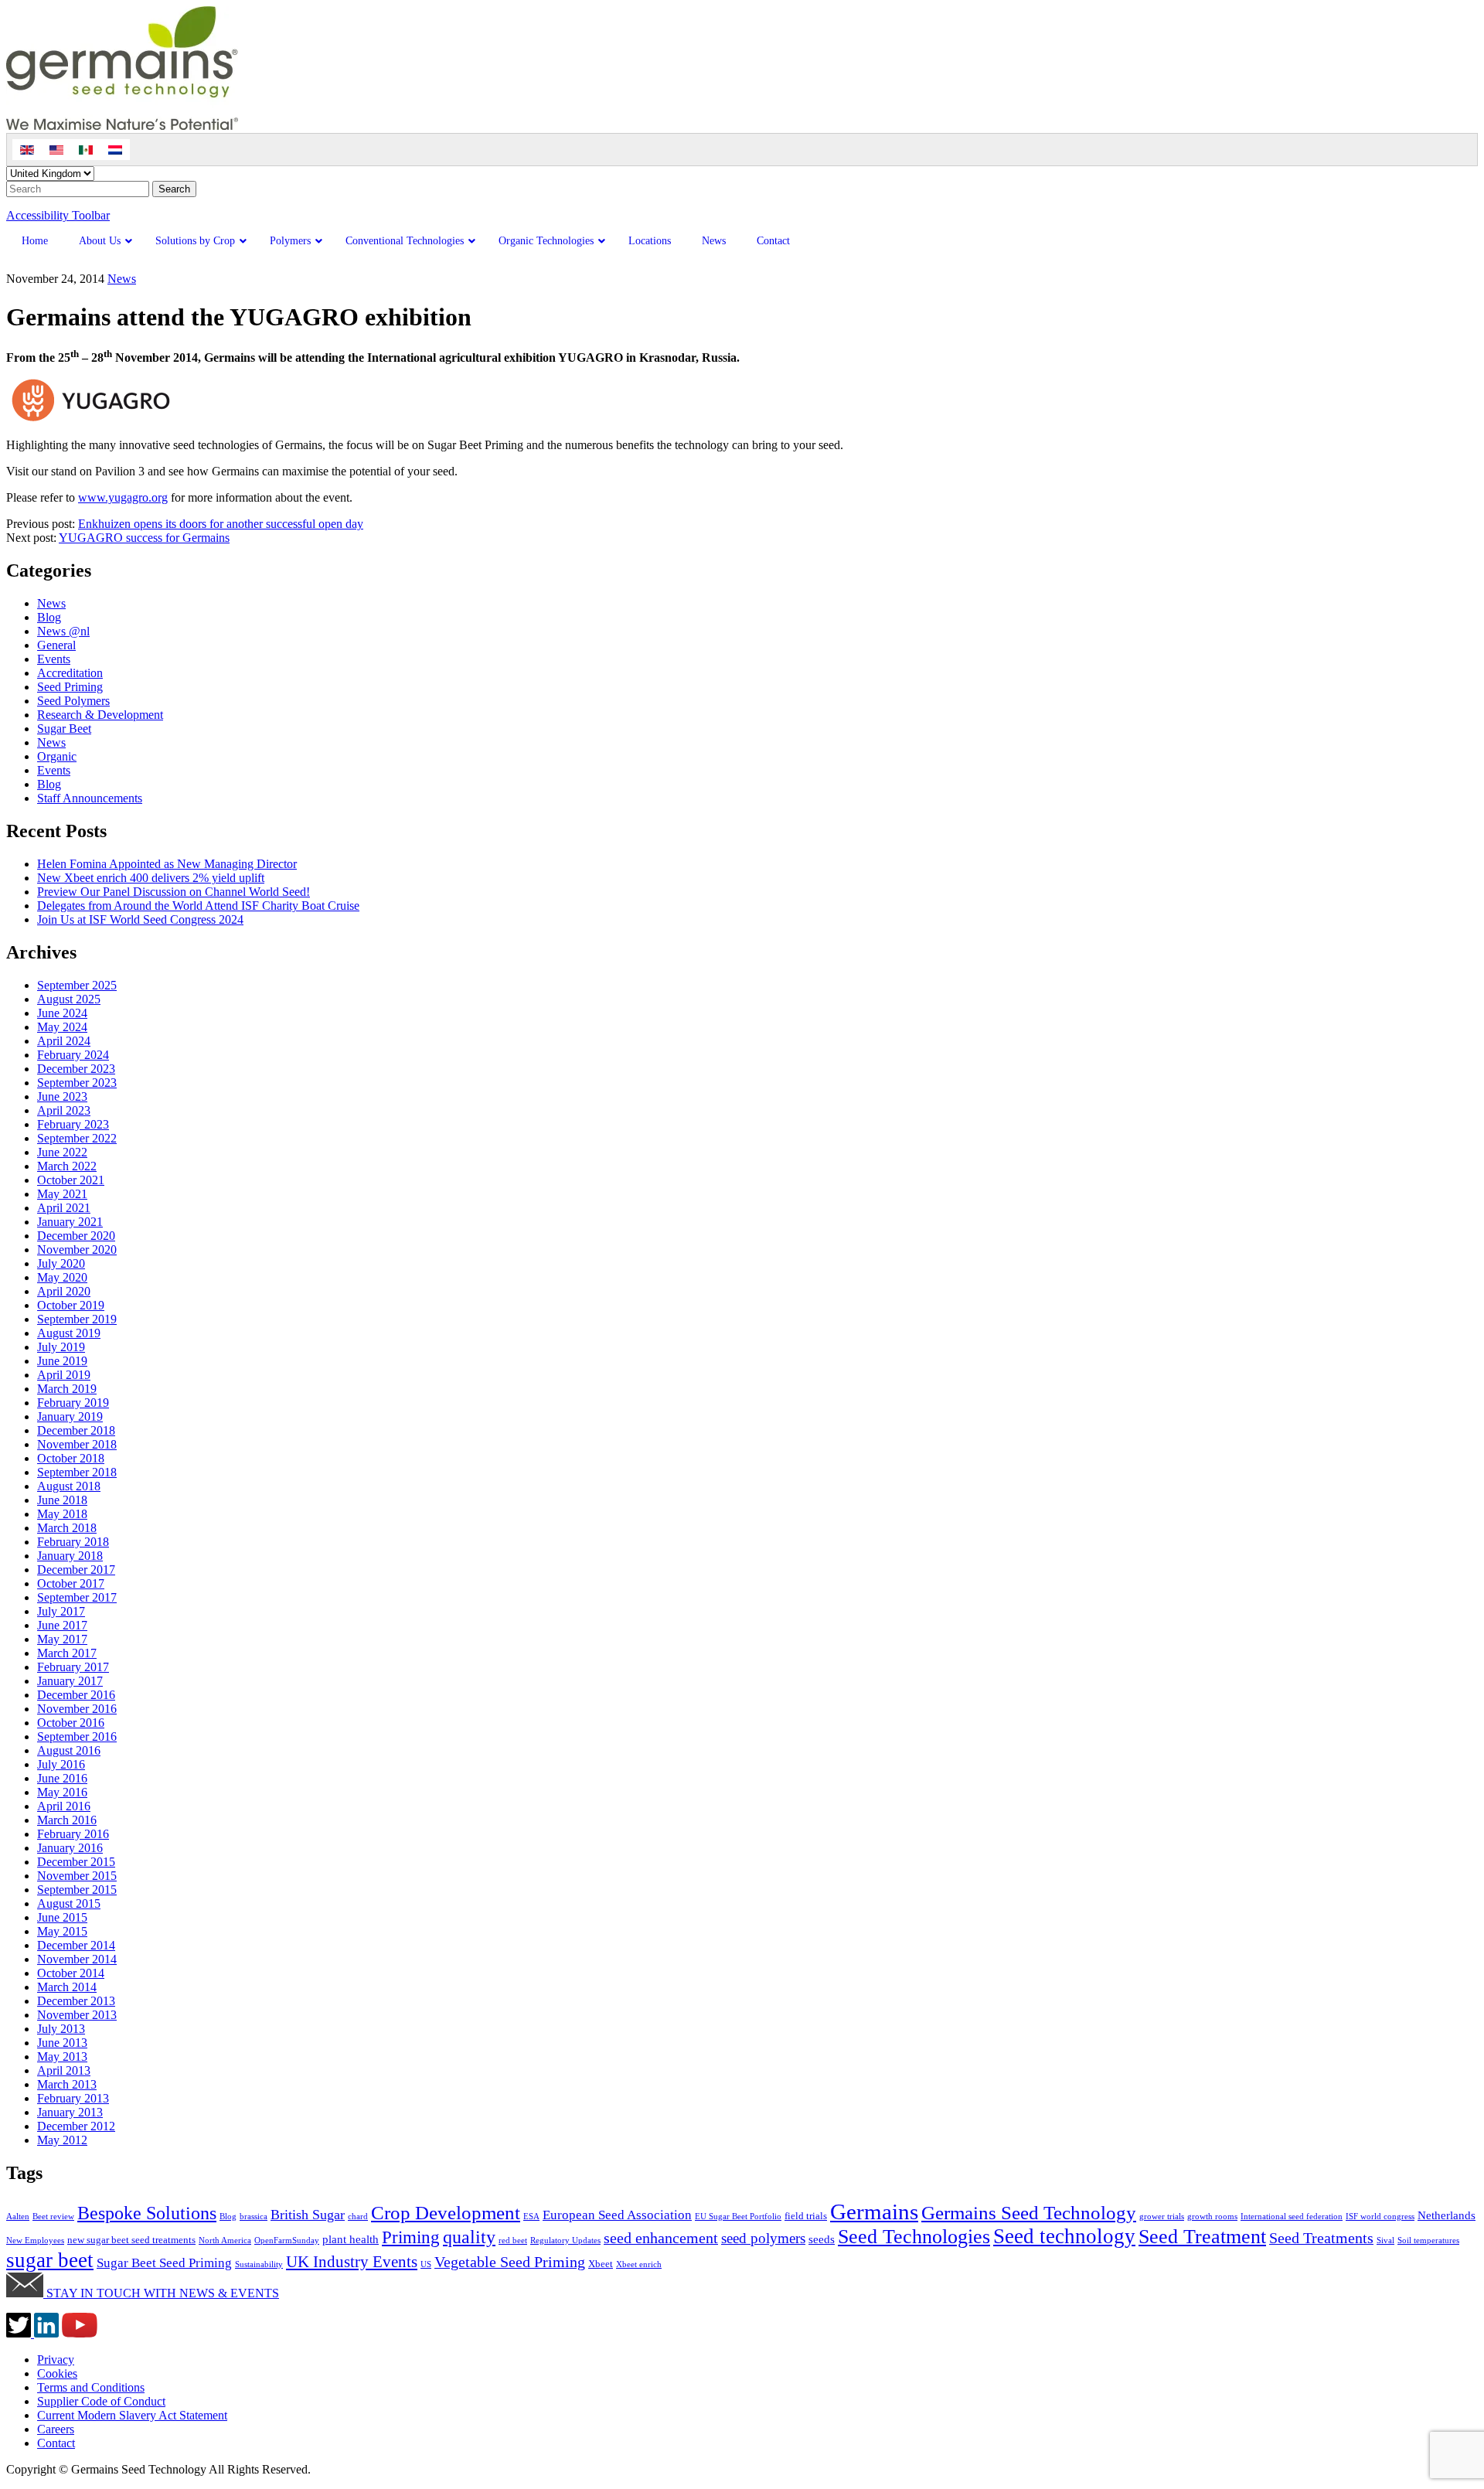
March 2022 (67, 1166)
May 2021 (62, 1194)
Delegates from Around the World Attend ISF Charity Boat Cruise (198, 906)
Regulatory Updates (565, 2240)
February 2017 (73, 1667)
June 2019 (62, 1361)
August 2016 (69, 1750)
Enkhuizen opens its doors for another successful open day (221, 524)
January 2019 (70, 1416)
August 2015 (69, 1903)
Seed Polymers (73, 701)
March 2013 (67, 2084)
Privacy (56, 2360)
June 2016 (62, 1778)
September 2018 (77, 1472)
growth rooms (1212, 2217)
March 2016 (67, 1820)
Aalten (18, 2217)
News (122, 279)
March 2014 (67, 1987)
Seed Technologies (914, 2237)
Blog (49, 617)
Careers (56, 2429)
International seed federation (1292, 2217)
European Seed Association (617, 2215)
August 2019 (69, 1333)
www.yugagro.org (123, 497)
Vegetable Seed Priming (510, 2262)
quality (469, 2237)
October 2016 (71, 1723)
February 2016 (73, 1834)
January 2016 (70, 1848)
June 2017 (62, 1625)
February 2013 (73, 2098)
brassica (254, 2217)
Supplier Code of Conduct (101, 2401)
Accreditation (70, 673)
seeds (822, 2239)
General (56, 645)
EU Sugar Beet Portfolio (738, 2217)
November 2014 (77, 1959)
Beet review (53, 2217)
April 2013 (64, 2070)
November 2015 (77, 1876)
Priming (411, 2237)
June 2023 (62, 1096)
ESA (531, 2217)
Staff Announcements (90, 798)
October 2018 (71, 1458)
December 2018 (76, 1430)
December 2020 (76, 1236)
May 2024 (62, 1027)
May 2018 (62, 1514)
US (426, 2264)
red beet (513, 2240)
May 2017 (62, 1639)
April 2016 (64, 1806)
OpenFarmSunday (287, 2240)
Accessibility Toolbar (58, 215)
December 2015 (76, 1862)
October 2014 (71, 1973)
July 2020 (61, 1263)
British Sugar (308, 2215)
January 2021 (70, 1222)
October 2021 (71, 1180)
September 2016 (77, 1737)
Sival (1385, 2240)
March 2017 (67, 1653)
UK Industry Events (352, 2262)
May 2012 (62, 2140)
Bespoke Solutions (147, 2213)
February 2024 (73, 1055)
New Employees (35, 2240)
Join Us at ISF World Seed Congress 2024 (140, 919)
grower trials (1162, 2217)
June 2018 (62, 1500)
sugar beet (50, 2260)
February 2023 (73, 1124)
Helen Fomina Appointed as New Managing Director (167, 864)
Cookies (57, 2373)
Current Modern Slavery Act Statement (132, 2415)
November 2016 (77, 1709)
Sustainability (259, 2264)
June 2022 (62, 1152)
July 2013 (61, 2029)
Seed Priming (70, 687)
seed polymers (763, 2238)
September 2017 (77, 1597)
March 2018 (67, 1528)
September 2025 (77, 985)
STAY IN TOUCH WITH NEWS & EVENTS (161, 2293)
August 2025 (69, 999)
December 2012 (76, 2126)
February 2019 (73, 1403)
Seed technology (1064, 2236)
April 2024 (64, 1041)
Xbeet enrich (639, 2264)
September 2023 (77, 1083)
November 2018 (77, 1444)
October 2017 (71, 1583)
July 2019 (61, 1347)
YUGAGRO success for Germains (144, 538)
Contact (56, 2443)
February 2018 (73, 1542)
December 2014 (76, 1945)
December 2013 (76, 2001)
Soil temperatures (1428, 2240)
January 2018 (70, 1556)
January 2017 (70, 1681)
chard (358, 2217)
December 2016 (76, 1695)
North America (225, 2240)
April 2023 (64, 1110)
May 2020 (62, 1277)
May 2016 (62, 1792)
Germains (874, 2211)
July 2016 (61, 1764)
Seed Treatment (1202, 2236)
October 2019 (71, 1305)
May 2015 (62, 1931)
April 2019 (64, 1375)
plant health (351, 2239)
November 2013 (77, 2015)
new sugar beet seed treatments (131, 2240)
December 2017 (76, 1570)
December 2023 (76, 1069)
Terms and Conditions (91, 2387)
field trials (806, 2216)
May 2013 (62, 2057)
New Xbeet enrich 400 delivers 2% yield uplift (151, 878)
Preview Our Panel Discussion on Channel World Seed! (174, 892)
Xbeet (601, 2264)
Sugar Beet (64, 729)
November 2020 (77, 1250)
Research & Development (100, 715)
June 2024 (62, 1013)
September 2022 (77, 1138)
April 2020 (64, 1291)
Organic (57, 756)
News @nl (63, 631)
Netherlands (1447, 2215)
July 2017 (61, 1611)
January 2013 (70, 2112)
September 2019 (77, 1319)
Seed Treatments (1321, 2238)
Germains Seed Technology (1029, 2213)
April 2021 (64, 1208)
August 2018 (69, 1486)
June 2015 (62, 1917)
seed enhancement (661, 2238)
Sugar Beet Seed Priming (164, 2263)
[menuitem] (27, 150)
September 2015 (77, 1890)
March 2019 (67, 1389)
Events (54, 659)
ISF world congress (1380, 2217)
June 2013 (62, 2043)
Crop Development (446, 2213)
